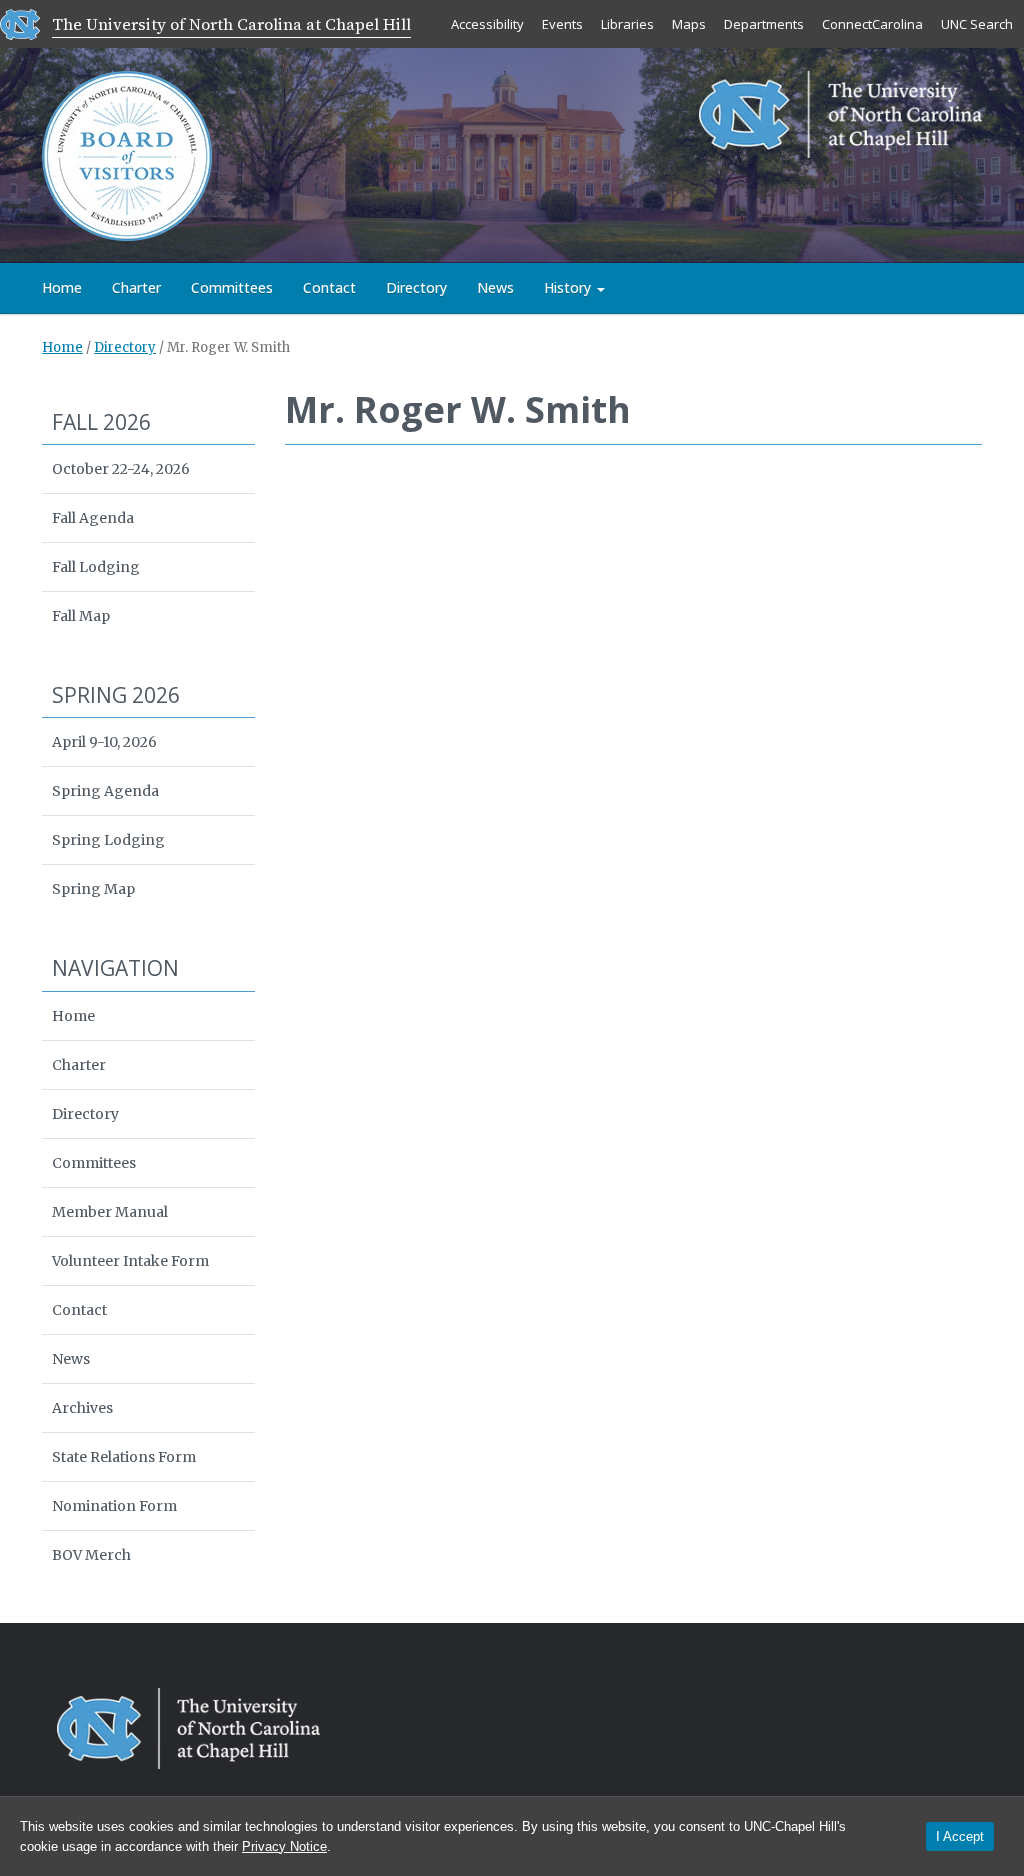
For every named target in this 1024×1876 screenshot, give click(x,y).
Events (562, 24)
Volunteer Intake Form (130, 1261)
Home (62, 287)
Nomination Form (114, 1506)
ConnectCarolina (872, 24)
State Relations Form (124, 1457)
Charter (136, 287)
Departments (764, 24)
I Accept (960, 1836)
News (495, 287)
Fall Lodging (96, 567)
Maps (689, 24)
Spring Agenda (105, 791)
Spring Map (93, 889)
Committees (232, 287)
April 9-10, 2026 (104, 742)
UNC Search (977, 24)
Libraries (627, 24)
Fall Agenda (93, 518)
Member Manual (110, 1212)
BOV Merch (91, 1555)
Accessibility (487, 24)
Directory (416, 287)
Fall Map (81, 616)
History (569, 287)
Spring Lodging (108, 840)
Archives (82, 1408)
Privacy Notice (284, 1846)
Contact (329, 287)
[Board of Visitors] (127, 154)
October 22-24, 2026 (121, 469)
